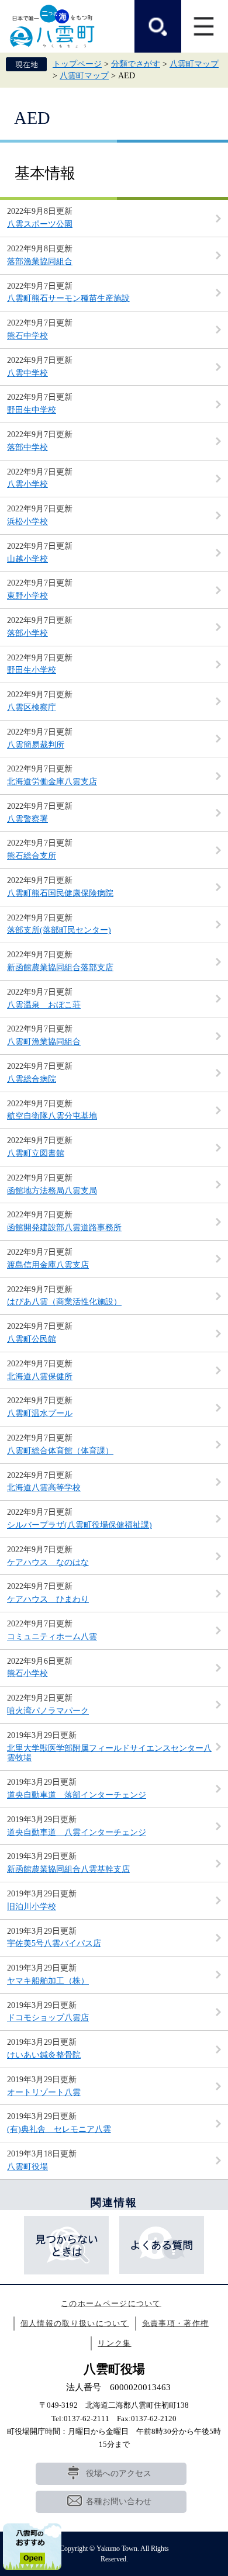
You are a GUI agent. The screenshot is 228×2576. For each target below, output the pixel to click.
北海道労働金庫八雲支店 (52, 782)
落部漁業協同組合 (40, 262)
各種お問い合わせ (119, 2501)
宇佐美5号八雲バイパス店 (54, 1943)
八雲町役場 (27, 2167)
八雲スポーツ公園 (40, 224)
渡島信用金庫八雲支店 (48, 1265)
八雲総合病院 (32, 1079)
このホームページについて (111, 2303)
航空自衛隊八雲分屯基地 (52, 1116)
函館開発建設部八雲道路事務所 (64, 1228)
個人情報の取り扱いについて (75, 2323)
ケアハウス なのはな (48, 1562)
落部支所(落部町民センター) (59, 930)
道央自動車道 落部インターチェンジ (77, 1795)
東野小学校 (27, 596)
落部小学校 (27, 633)
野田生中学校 (32, 410)
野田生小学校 (32, 670)
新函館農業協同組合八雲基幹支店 (68, 1869)
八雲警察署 (27, 819)
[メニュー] (205, 26)
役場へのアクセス (119, 2473)
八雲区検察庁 (32, 707)
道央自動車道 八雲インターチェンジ (77, 1832)
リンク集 (114, 2343)
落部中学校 (27, 447)
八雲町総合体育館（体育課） (60, 1451)
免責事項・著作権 (175, 2323)
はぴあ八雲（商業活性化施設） (64, 1302)
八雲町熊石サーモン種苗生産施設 (68, 298)
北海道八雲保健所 (40, 1377)
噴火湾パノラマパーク (48, 1711)
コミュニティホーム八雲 (52, 1637)
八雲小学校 (27, 484)
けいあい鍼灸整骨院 (44, 2055)
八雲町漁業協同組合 (44, 1042)
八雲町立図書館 (36, 1153)
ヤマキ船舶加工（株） (48, 1981)
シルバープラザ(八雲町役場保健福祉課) (80, 1525)
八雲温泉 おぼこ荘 (44, 1005)
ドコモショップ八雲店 (48, 2018)
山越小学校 (27, 559)
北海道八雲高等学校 (44, 1488)
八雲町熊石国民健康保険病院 (60, 893)
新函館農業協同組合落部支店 (60, 967)
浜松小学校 (27, 522)
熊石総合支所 (32, 856)
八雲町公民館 (32, 1339)
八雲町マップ (194, 64)
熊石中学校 (27, 336)
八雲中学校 (27, 373)
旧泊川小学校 (32, 1907)
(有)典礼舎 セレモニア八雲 (59, 2129)
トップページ (77, 64)
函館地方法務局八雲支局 (52, 1191)
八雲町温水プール (40, 1413)
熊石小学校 (27, 1673)
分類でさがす (136, 64)
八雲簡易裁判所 (36, 745)
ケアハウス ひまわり (48, 1599)
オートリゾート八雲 (44, 2092)
